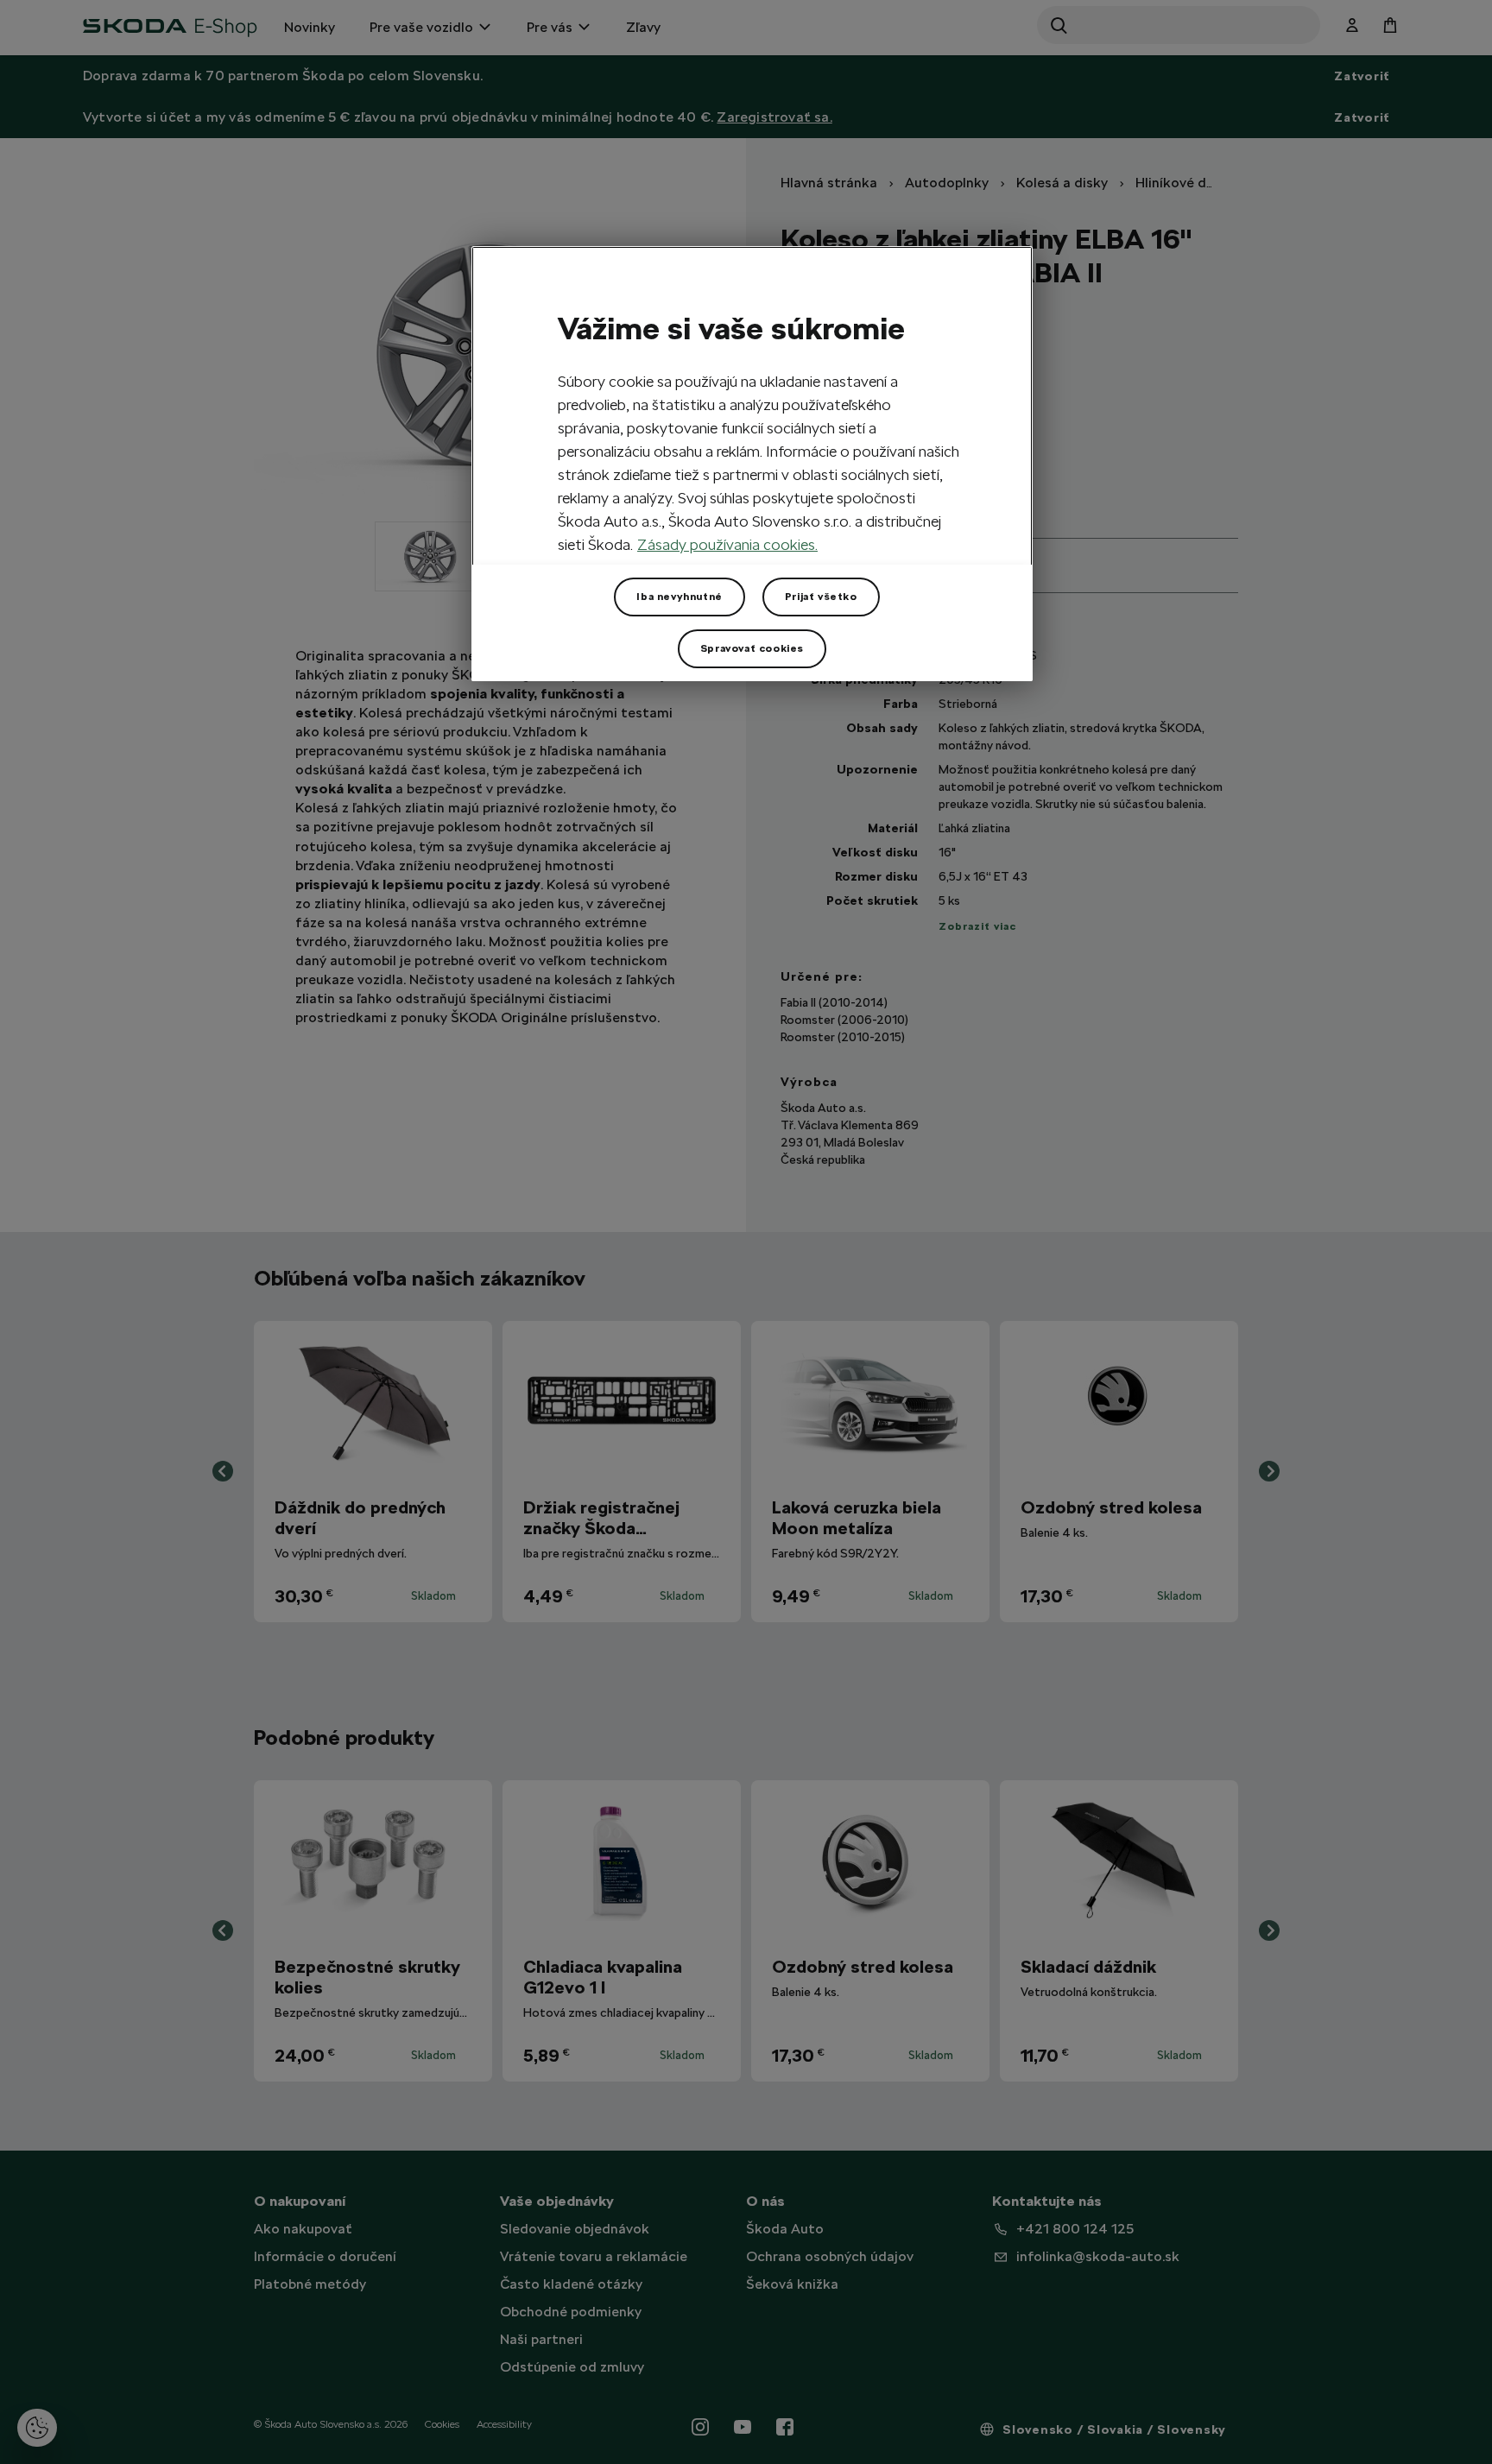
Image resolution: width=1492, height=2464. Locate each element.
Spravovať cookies (752, 648)
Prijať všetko (821, 597)
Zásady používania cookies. (727, 544)
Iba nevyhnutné (679, 597)
